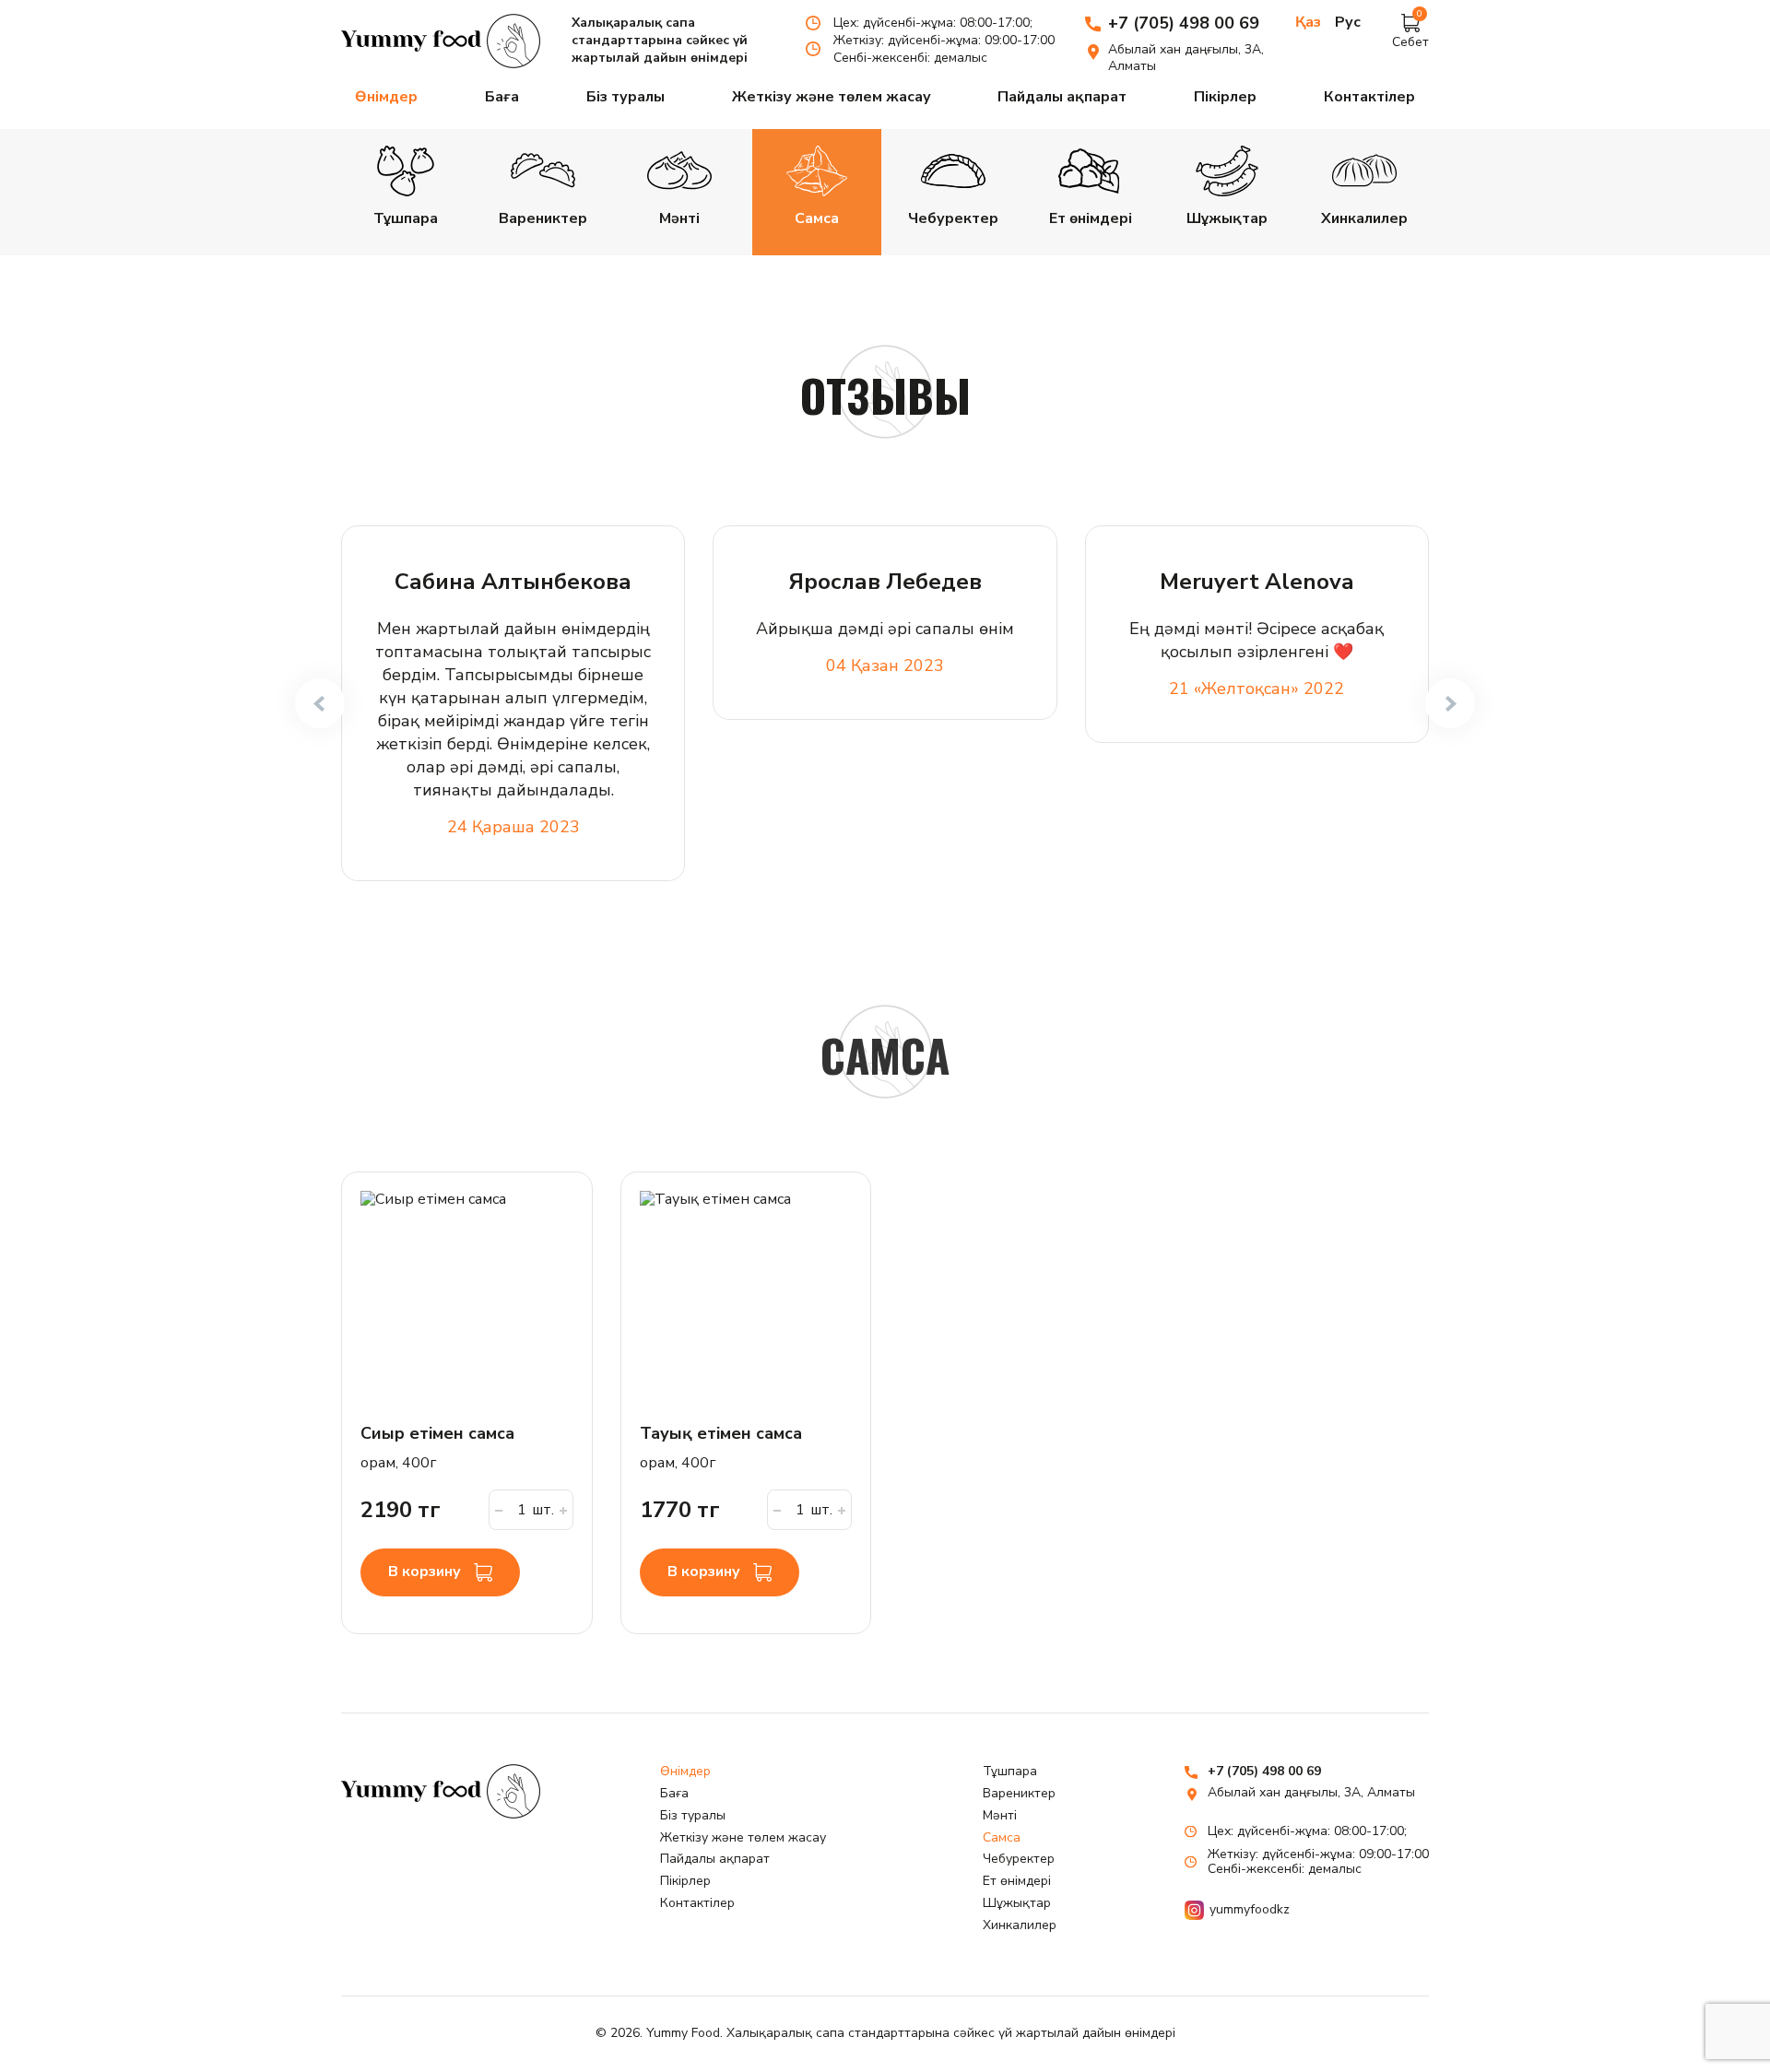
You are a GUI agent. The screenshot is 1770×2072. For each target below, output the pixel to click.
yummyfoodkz (1250, 1909)
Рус (1348, 23)
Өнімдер (386, 97)
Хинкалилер (1020, 1925)
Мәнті (1000, 1815)
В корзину (426, 1572)
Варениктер (1019, 1793)
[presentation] (320, 703)
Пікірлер (1225, 97)
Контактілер (1369, 97)
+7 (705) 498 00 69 (1184, 23)
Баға (502, 97)
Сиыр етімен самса (437, 1433)
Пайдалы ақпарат (1062, 97)
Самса (1002, 1837)
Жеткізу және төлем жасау (832, 97)
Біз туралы (625, 97)
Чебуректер (1019, 1859)
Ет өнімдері (1017, 1881)
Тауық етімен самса (721, 1433)
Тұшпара (1010, 1771)
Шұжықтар (1017, 1903)
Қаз (1308, 23)
